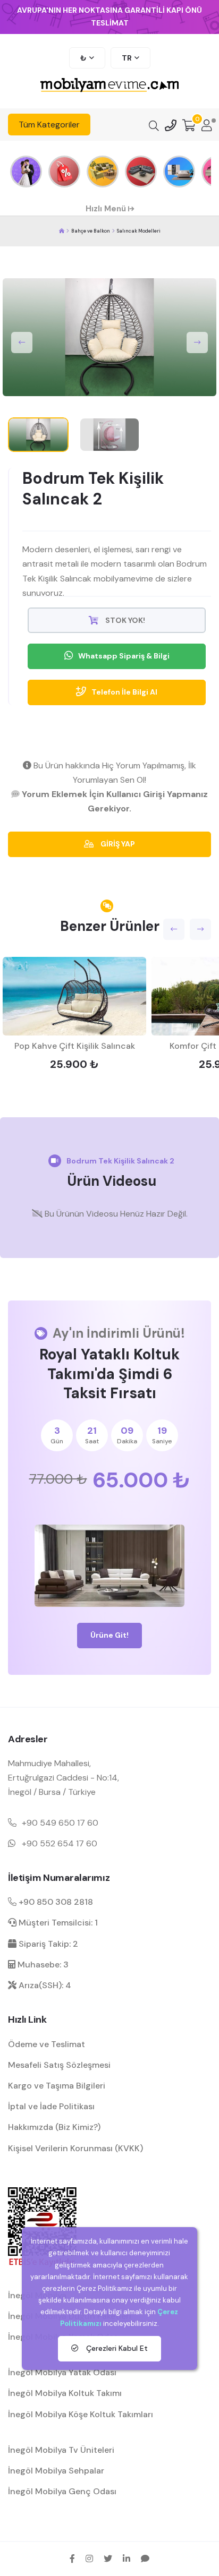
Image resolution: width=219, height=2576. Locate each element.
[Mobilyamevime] (62, 231)
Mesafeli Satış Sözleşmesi (59, 2065)
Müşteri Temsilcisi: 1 (57, 1923)
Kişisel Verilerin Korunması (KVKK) (75, 2148)
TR (127, 58)
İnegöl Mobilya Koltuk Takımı (65, 2393)
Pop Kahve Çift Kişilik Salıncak (75, 1046)
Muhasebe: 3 (42, 1965)
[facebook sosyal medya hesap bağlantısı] (72, 2558)
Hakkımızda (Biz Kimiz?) (54, 2127)
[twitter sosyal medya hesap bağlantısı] (108, 2558)
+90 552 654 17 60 (60, 1843)
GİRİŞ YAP (117, 844)
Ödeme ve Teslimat (47, 2044)
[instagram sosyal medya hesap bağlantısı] (89, 2558)
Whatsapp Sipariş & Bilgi (124, 656)
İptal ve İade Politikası (51, 2106)
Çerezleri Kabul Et (116, 2348)
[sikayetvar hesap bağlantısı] (145, 2558)
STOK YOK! (124, 620)
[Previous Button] (22, 343)
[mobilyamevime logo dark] (109, 86)
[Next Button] (197, 343)
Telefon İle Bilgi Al (124, 692)
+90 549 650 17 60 (60, 1823)
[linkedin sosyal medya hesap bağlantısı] (127, 2558)
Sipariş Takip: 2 (47, 1944)
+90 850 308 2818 (55, 1902)
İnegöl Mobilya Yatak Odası (62, 2372)
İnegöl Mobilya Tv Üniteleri (61, 2450)
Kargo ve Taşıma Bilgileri (57, 2086)
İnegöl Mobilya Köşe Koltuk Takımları (81, 2414)
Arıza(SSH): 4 (44, 1985)
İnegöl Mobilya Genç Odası (62, 2491)
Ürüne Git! (109, 1635)
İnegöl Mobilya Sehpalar (56, 2471)
